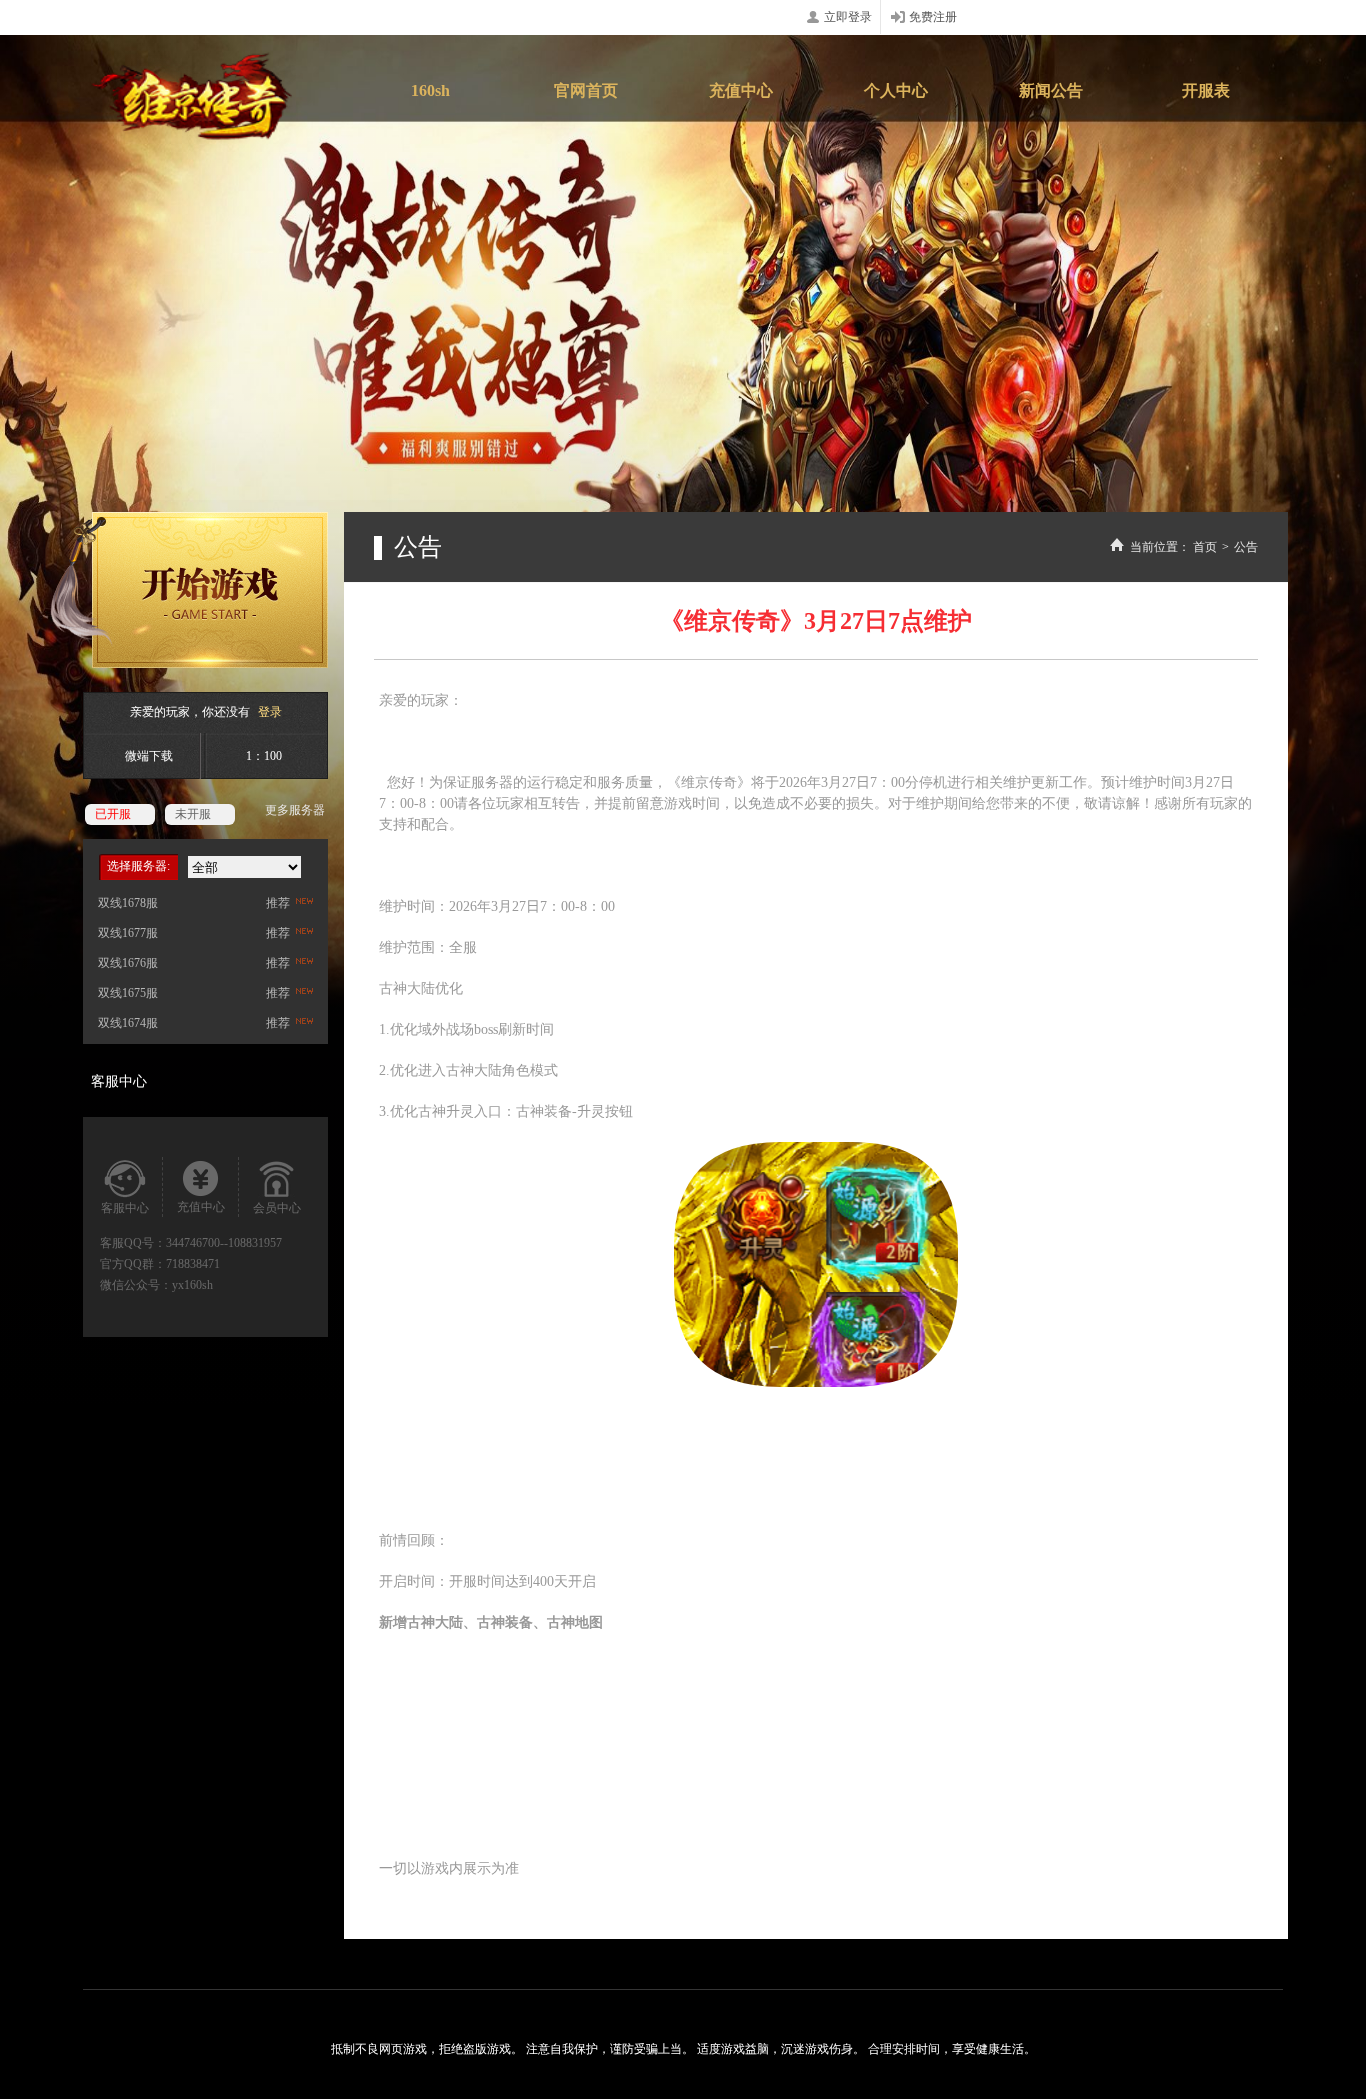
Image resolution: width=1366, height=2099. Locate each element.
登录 (270, 712)
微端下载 (149, 756)
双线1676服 (128, 963)
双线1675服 (128, 993)
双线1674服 (128, 1023)
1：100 (264, 756)
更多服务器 (295, 810)
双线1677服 (128, 933)
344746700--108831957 (224, 1243)
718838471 (193, 1264)
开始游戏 (189, 590)
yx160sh (192, 1285)
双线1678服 (128, 903)
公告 (1246, 547)
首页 (1205, 547)
